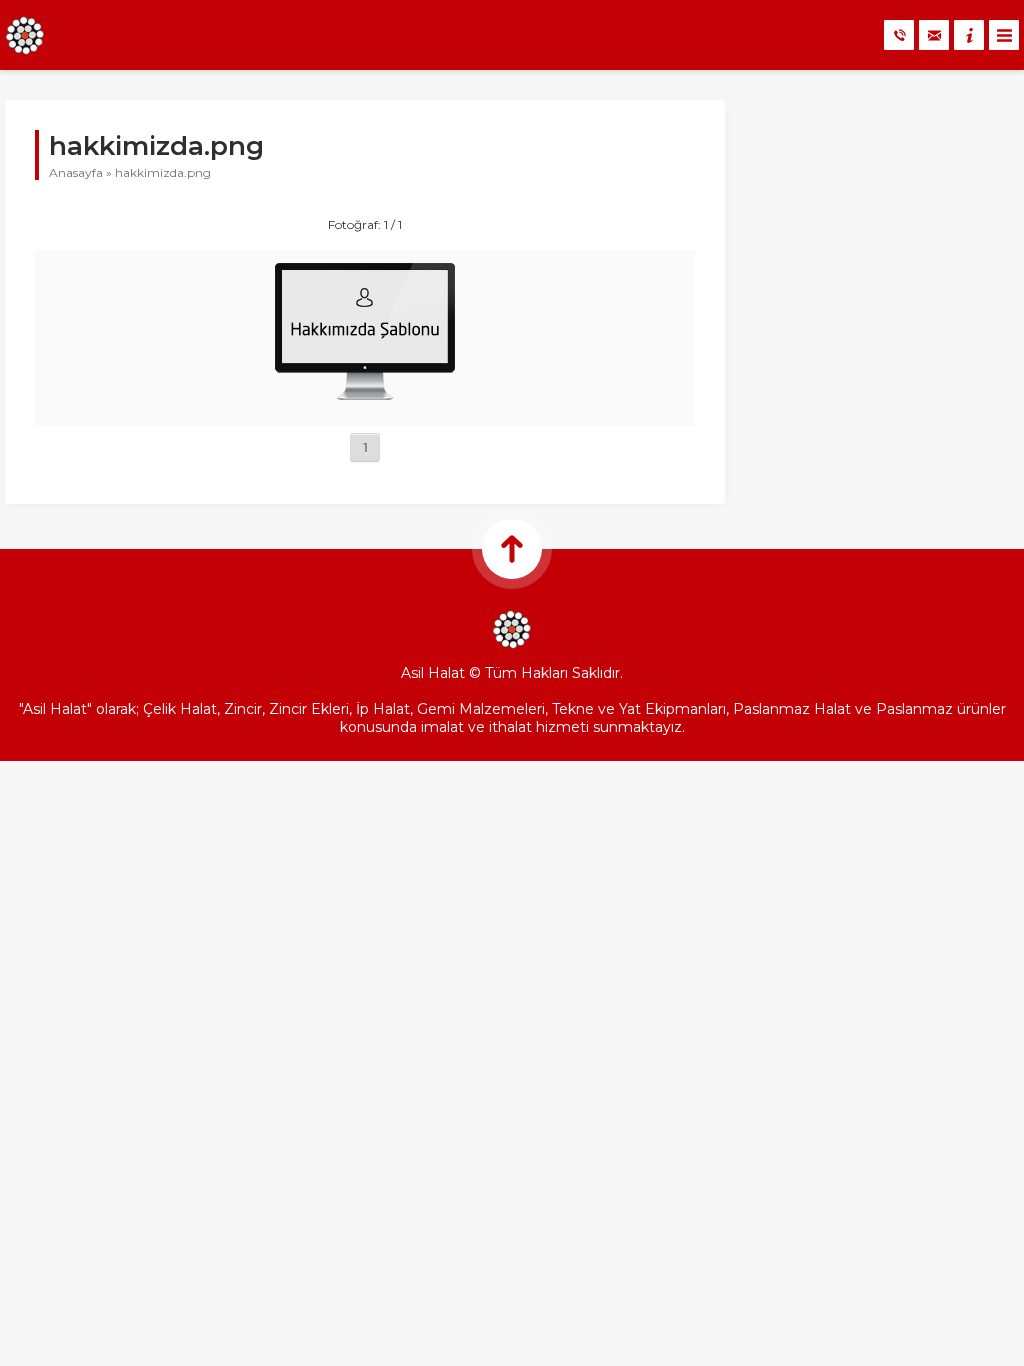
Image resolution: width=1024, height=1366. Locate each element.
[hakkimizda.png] (365, 404)
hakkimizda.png (163, 172)
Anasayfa (76, 172)
